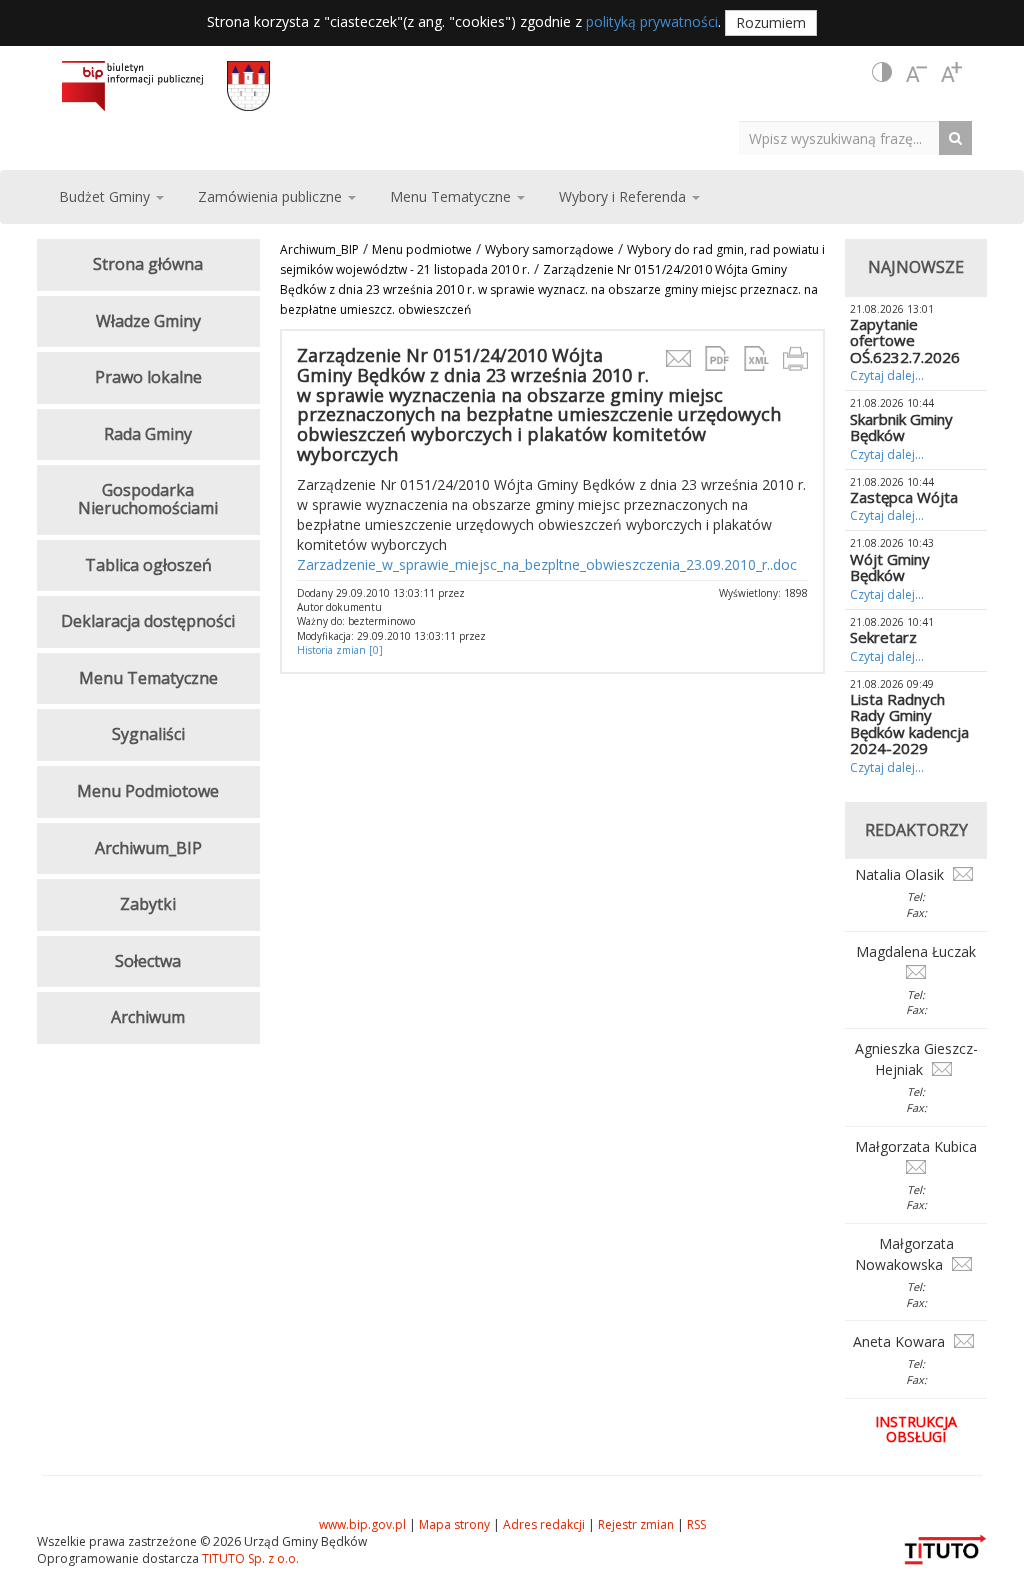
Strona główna (148, 264)
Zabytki (148, 904)
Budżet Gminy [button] (106, 196)
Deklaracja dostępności (148, 621)
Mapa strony (454, 1524)
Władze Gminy (148, 321)
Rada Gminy (148, 434)
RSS (696, 1524)
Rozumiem (771, 22)
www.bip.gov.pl (362, 1524)
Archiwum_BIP (319, 249)
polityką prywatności (652, 21)
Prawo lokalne (148, 377)
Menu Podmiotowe (148, 791)
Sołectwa (148, 961)
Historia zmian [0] (340, 650)
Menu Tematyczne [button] (452, 196)
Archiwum (148, 1017)
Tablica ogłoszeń (148, 565)
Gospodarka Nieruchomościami (148, 499)
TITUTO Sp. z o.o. (249, 1558)
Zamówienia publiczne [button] (272, 196)
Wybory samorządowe (549, 249)
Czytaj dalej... (887, 375)
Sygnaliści (148, 734)
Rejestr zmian (636, 1524)
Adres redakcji (544, 1524)
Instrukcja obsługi (916, 1429)
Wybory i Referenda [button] (624, 196)
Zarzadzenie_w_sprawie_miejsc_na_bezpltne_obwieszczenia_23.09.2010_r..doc (547, 564)
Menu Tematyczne (148, 678)
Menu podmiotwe (422, 249)
